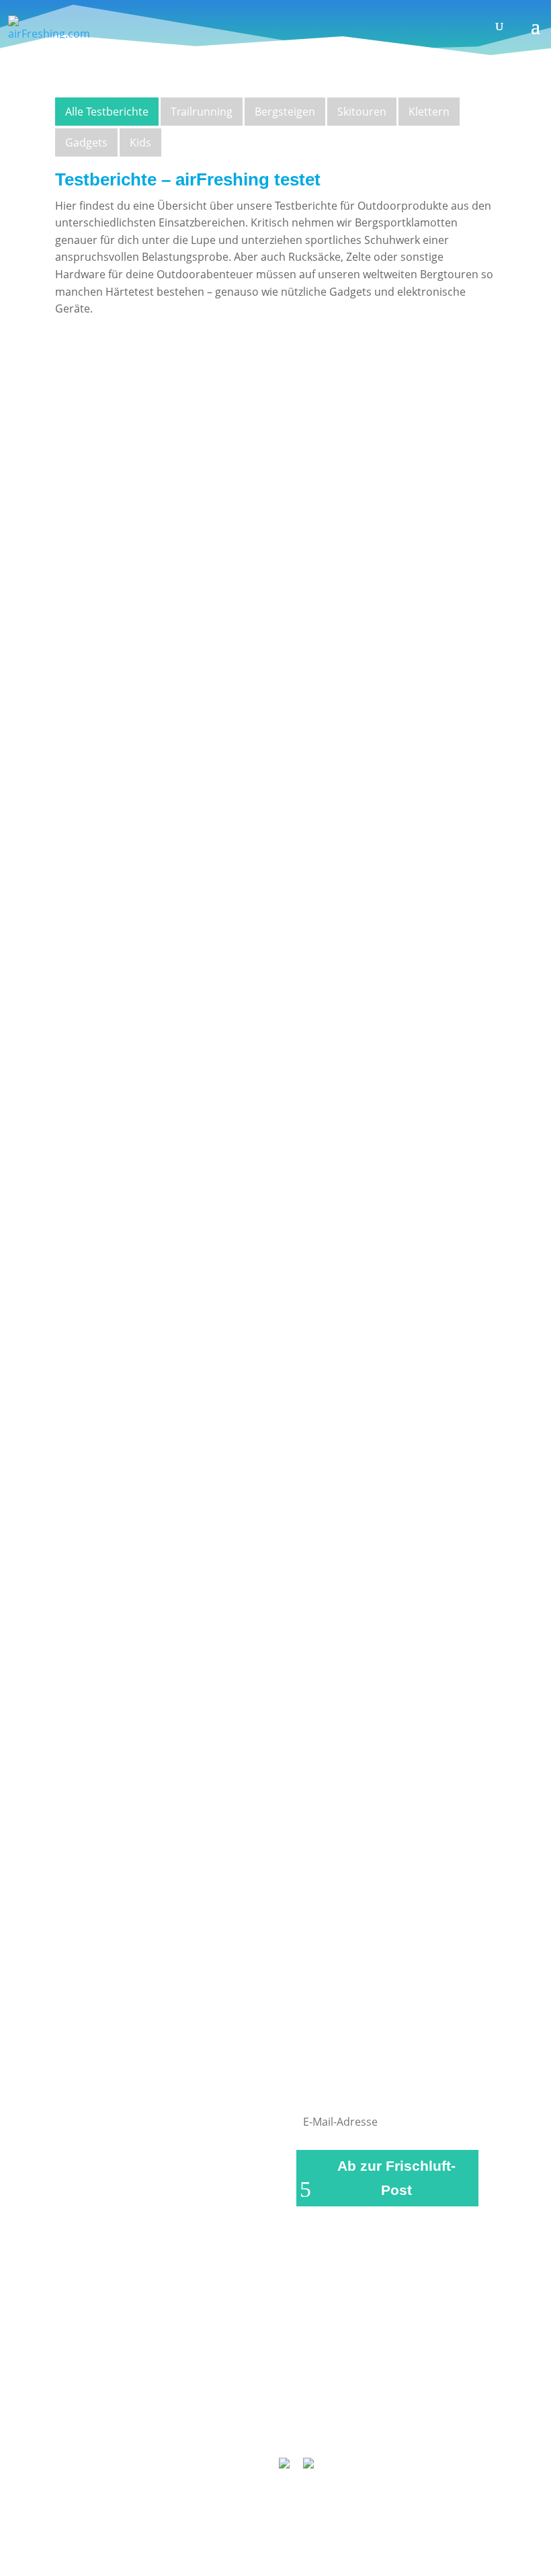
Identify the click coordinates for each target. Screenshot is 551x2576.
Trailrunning (202, 112)
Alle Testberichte (107, 112)
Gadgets (86, 142)
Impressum (196, 2409)
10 (296, 1925)
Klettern (429, 112)
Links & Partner (115, 2409)
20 (335, 1925)
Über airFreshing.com (294, 2409)
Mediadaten (222, 2426)
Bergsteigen (285, 112)
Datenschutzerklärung (419, 2409)
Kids (140, 142)
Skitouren (362, 112)
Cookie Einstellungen (318, 2426)
